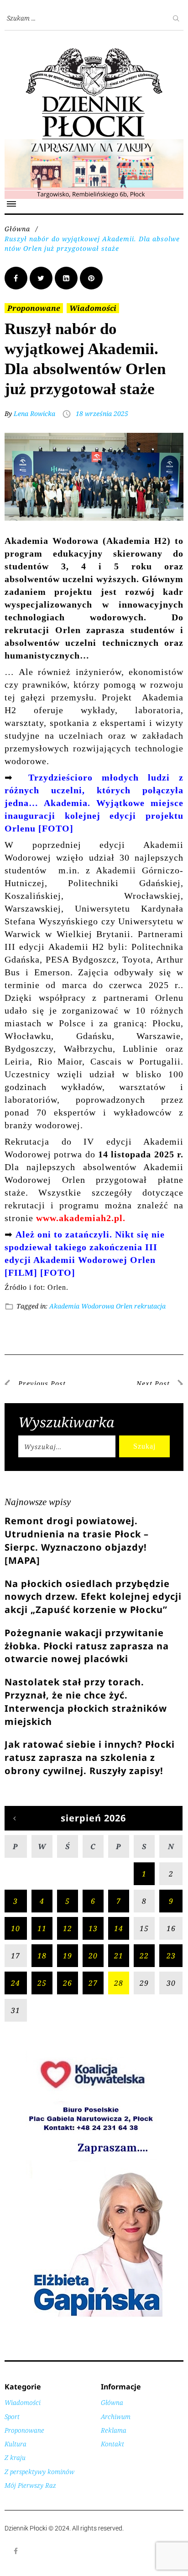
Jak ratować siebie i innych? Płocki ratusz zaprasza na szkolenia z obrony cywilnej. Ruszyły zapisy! (90, 1757)
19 (68, 1956)
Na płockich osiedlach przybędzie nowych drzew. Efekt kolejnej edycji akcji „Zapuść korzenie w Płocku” (93, 1597)
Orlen (124, 1306)
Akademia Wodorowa (82, 1306)
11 (42, 1928)
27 (93, 1983)
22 (144, 1956)
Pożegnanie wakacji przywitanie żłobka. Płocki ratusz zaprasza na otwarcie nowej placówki (87, 1646)
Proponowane (34, 308)
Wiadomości (93, 308)
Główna (17, 229)
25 (42, 1983)
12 (68, 1928)
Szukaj (144, 1446)
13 (93, 1928)
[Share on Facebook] (16, 278)
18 (42, 1956)
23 (171, 1956)
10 (16, 1928)
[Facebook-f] (16, 2551)
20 (93, 1956)
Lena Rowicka (34, 413)
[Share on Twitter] (41, 278)
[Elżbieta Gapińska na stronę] (94, 2316)
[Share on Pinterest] (91, 278)
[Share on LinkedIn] (66, 278)
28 (119, 1983)
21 (119, 1956)
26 (68, 1983)
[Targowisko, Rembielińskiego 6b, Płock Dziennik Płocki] (94, 144)
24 (16, 1983)
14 (119, 1928)
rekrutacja (150, 1306)
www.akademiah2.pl (79, 1218)
